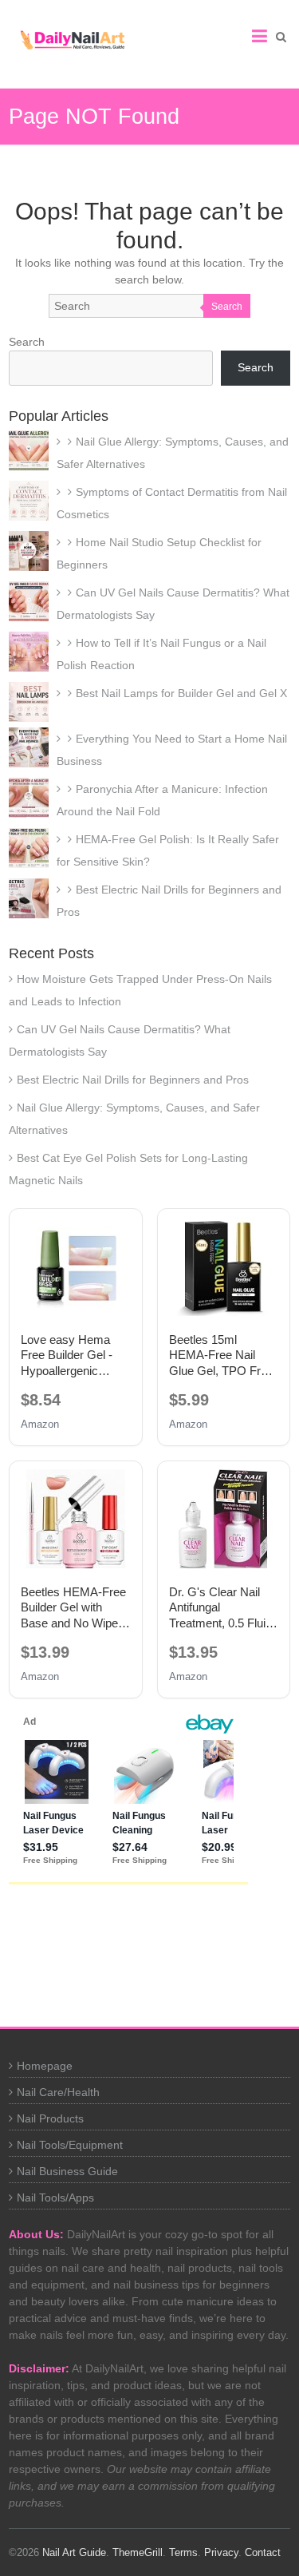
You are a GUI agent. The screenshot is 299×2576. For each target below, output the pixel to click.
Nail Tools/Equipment (70, 2145)
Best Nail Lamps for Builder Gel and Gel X (181, 693)
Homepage (45, 2066)
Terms (183, 2552)
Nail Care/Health (58, 2092)
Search (227, 307)
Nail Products (50, 2118)
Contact (263, 2552)
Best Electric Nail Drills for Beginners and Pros (133, 1080)
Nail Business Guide (67, 2171)
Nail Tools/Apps (55, 2198)
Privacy (221, 2552)
